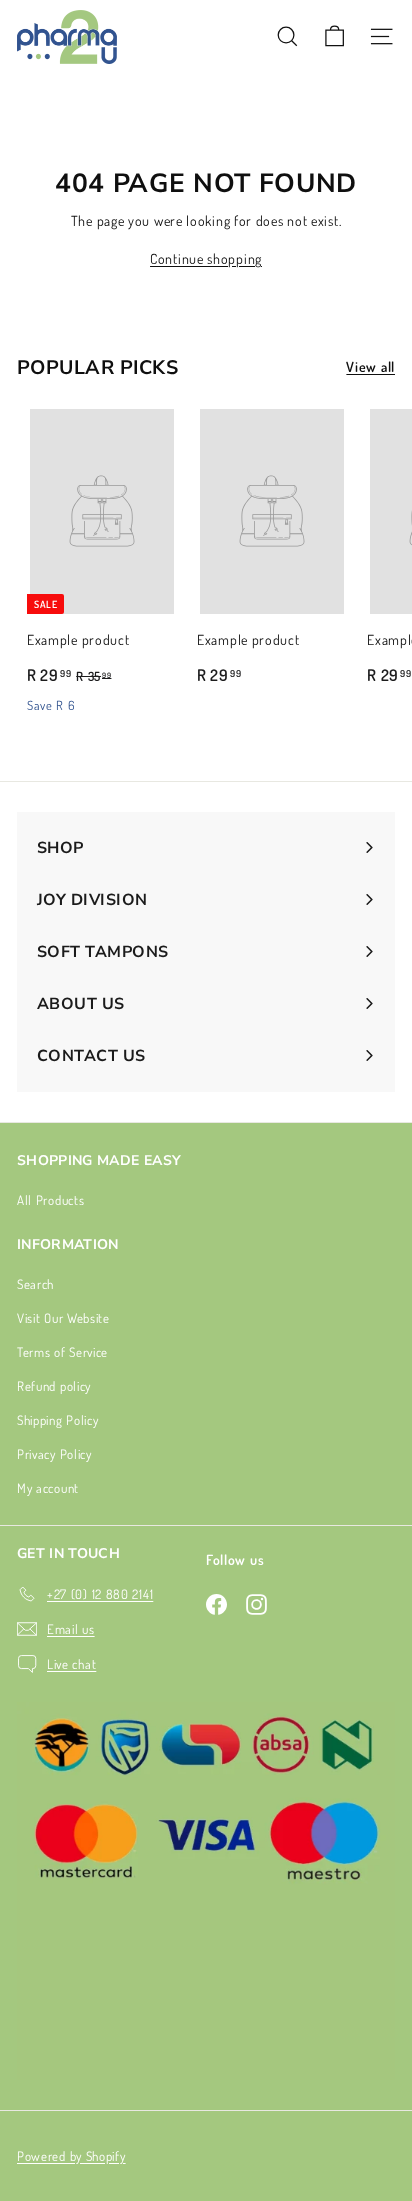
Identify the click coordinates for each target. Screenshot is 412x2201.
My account (48, 1488)
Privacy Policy (54, 1454)
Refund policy (54, 1386)
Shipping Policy (58, 1420)
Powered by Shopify (71, 2156)
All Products (50, 1200)
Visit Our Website (63, 1318)
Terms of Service (62, 1352)
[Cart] (334, 36)
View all (370, 366)
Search (35, 1284)
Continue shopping (206, 258)
